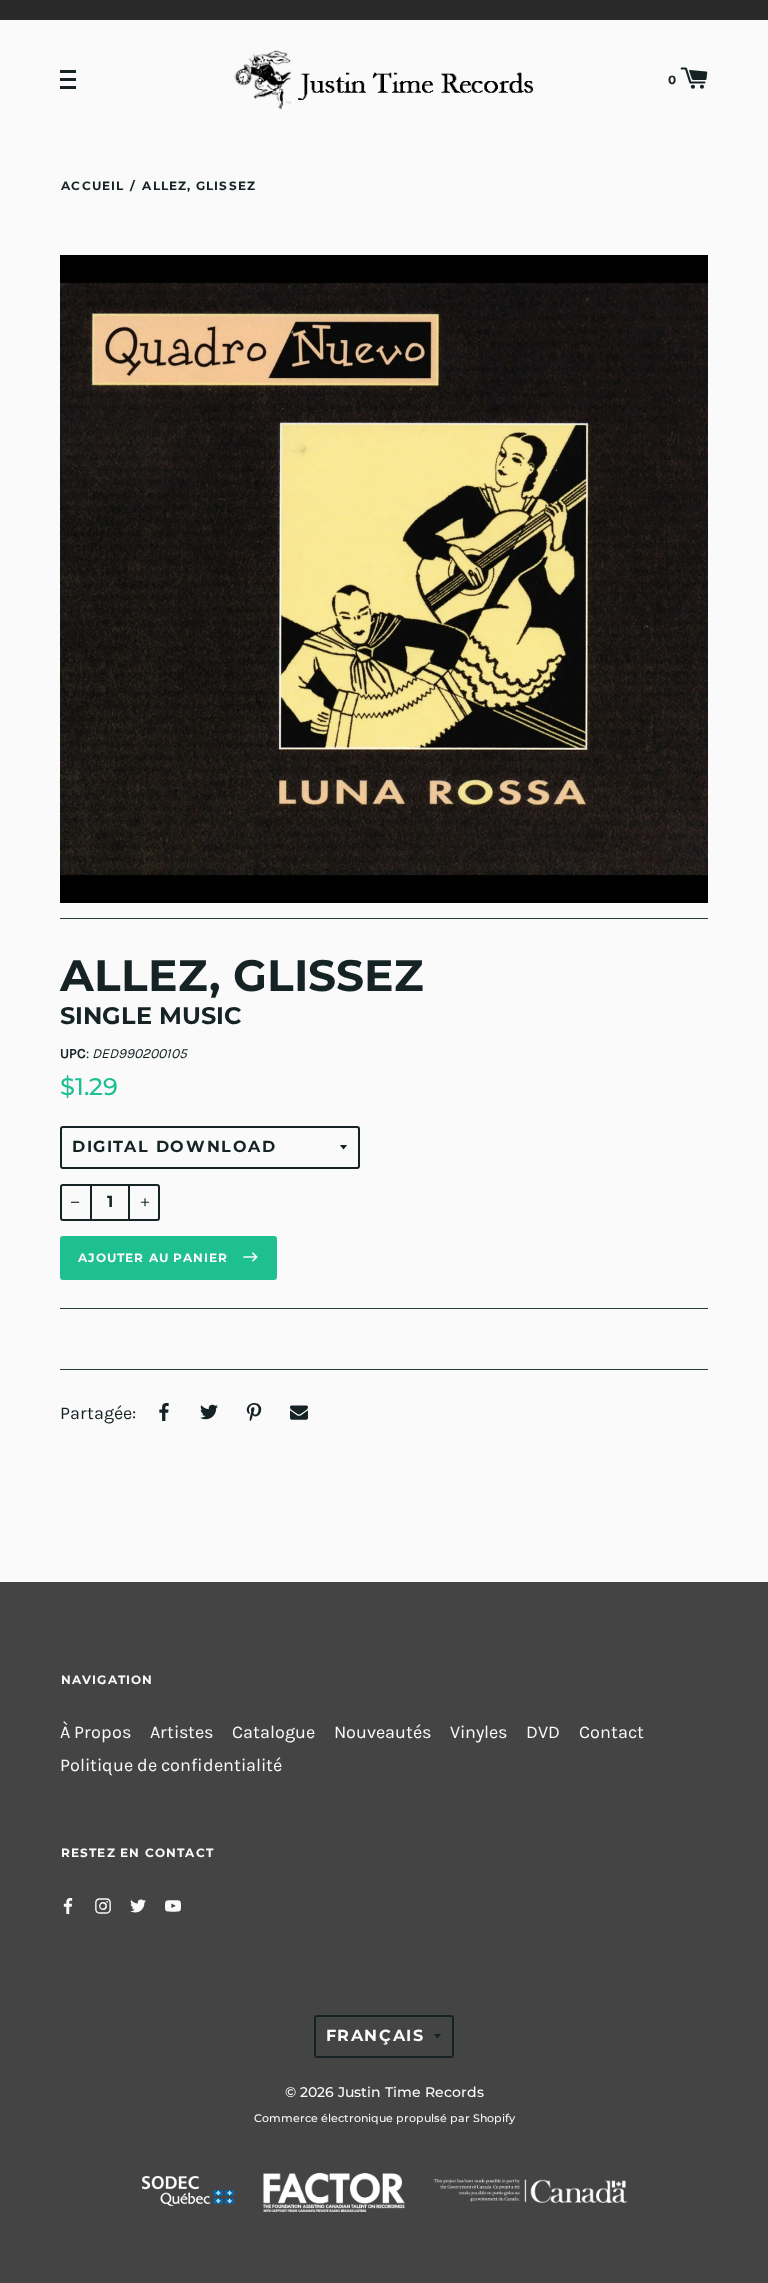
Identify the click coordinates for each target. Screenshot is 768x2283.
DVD (543, 1732)
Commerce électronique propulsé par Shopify (384, 2118)
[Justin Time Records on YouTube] (173, 1904)
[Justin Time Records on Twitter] (138, 1904)
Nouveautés (382, 1732)
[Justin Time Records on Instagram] (103, 1904)
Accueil (92, 185)
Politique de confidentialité (171, 1765)
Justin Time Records (411, 2092)
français (375, 2035)
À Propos (95, 1732)
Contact (611, 1732)
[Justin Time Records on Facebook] (68, 1904)
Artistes (181, 1732)
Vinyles (478, 1732)
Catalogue (273, 1732)
